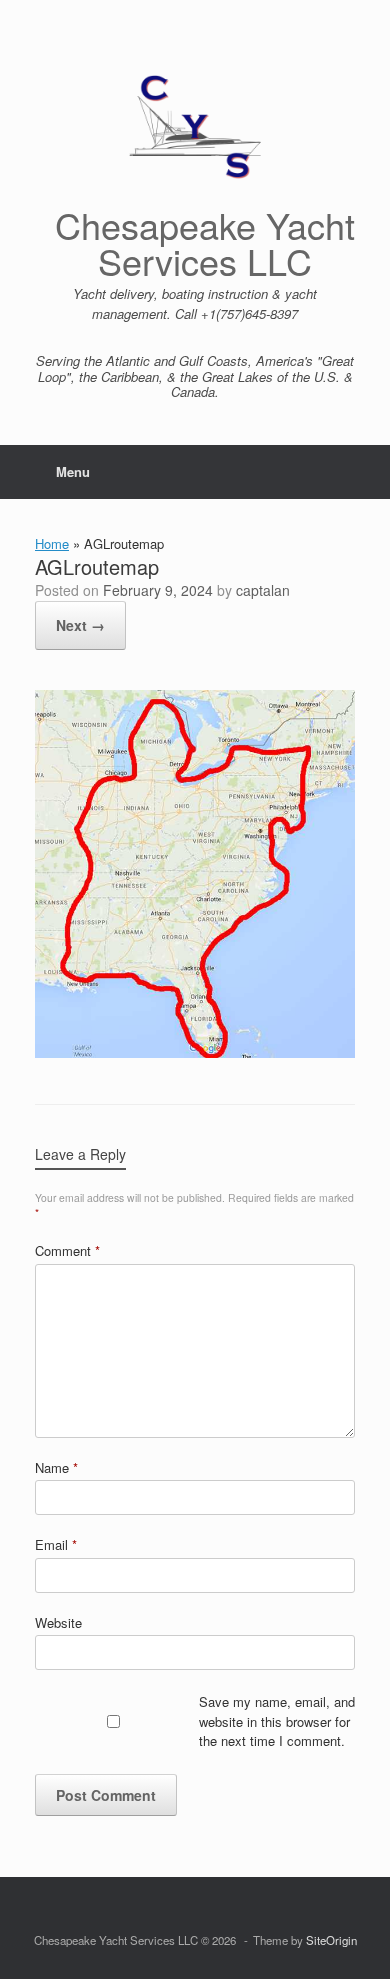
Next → (80, 625)
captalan (263, 590)
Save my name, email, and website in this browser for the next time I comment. (277, 1721)
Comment (67, 1250)
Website (58, 1622)
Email (56, 1544)
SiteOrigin (331, 1940)
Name (56, 1467)
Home (52, 543)
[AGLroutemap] (195, 1052)
